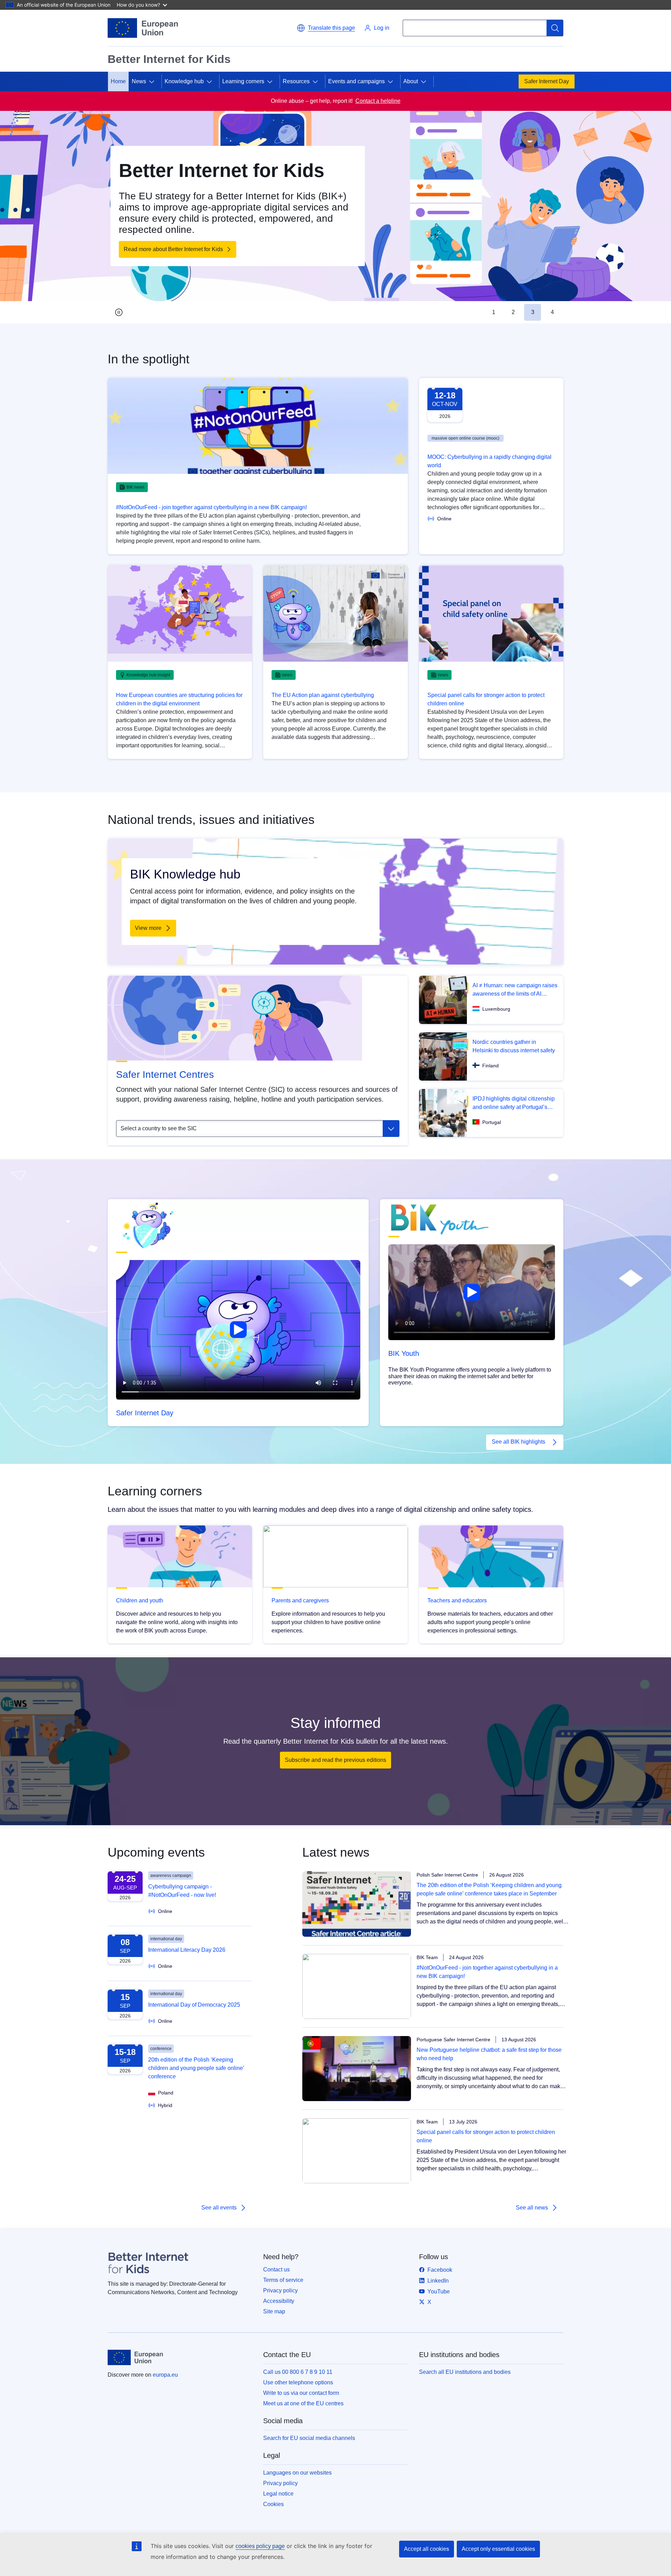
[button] (326, 28)
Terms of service (283, 2280)
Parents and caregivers (300, 1600)
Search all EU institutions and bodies (465, 2372)
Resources (296, 81)
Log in (382, 28)
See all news (532, 2208)
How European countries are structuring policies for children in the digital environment (179, 699)
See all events (219, 2208)
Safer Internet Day (547, 81)
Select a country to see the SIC (159, 1128)
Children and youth (140, 1600)
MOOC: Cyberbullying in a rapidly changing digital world (489, 461)
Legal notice (278, 2494)
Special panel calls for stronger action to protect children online (486, 699)
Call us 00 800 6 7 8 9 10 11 (298, 2372)
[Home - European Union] (143, 28)
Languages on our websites (297, 2473)
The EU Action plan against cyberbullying (323, 695)
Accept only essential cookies (498, 2549)
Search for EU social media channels (309, 2438)
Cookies (273, 2504)
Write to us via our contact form (301, 2393)
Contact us (276, 2269)
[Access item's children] (154, 81)
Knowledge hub (184, 81)
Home (118, 81)
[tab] (493, 312)
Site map (274, 2311)
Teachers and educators (457, 1600)
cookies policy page (260, 2546)
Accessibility (279, 2301)
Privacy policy (280, 2290)
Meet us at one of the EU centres (303, 2403)
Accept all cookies (427, 2549)
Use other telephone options (298, 2382)
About (411, 81)
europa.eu (165, 2375)
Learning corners (243, 81)
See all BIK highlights (518, 1442)
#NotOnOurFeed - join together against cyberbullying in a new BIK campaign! (211, 507)
